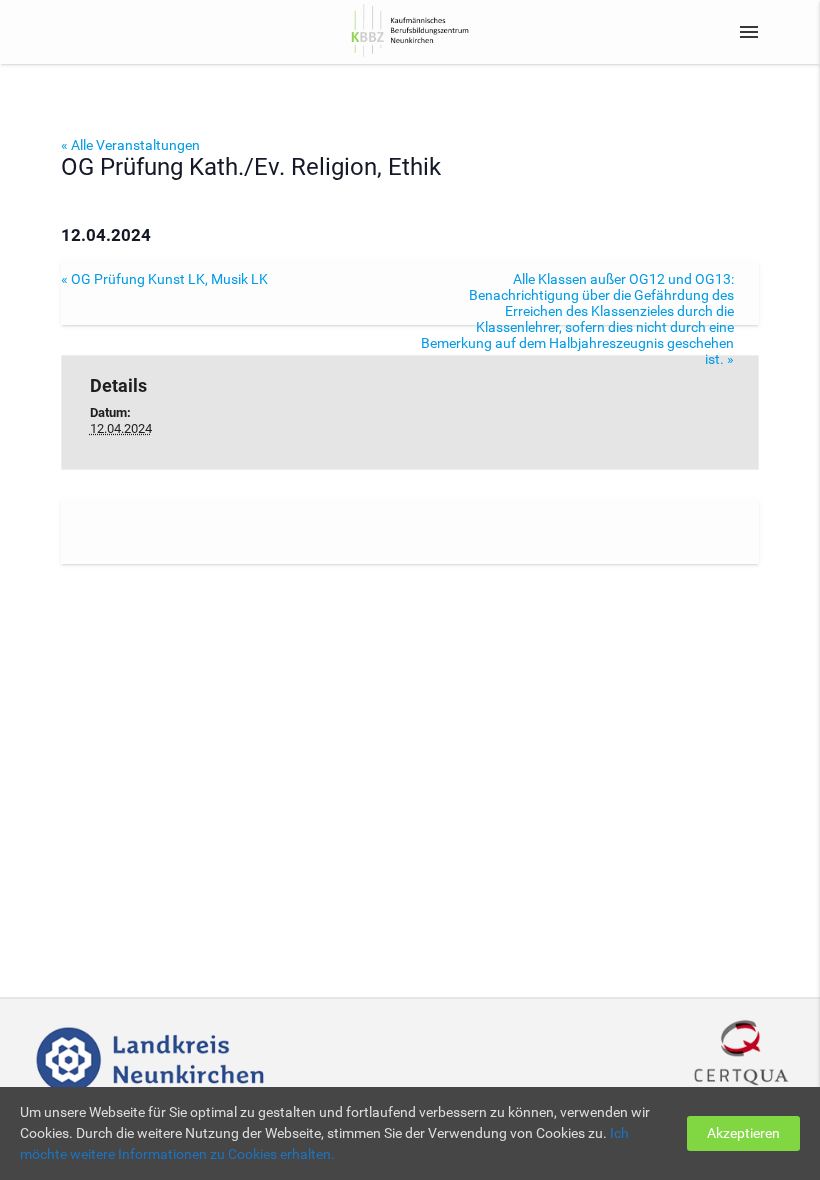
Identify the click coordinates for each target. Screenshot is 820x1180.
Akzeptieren (743, 1133)
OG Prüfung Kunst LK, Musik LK (164, 279)
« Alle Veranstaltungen (130, 145)
